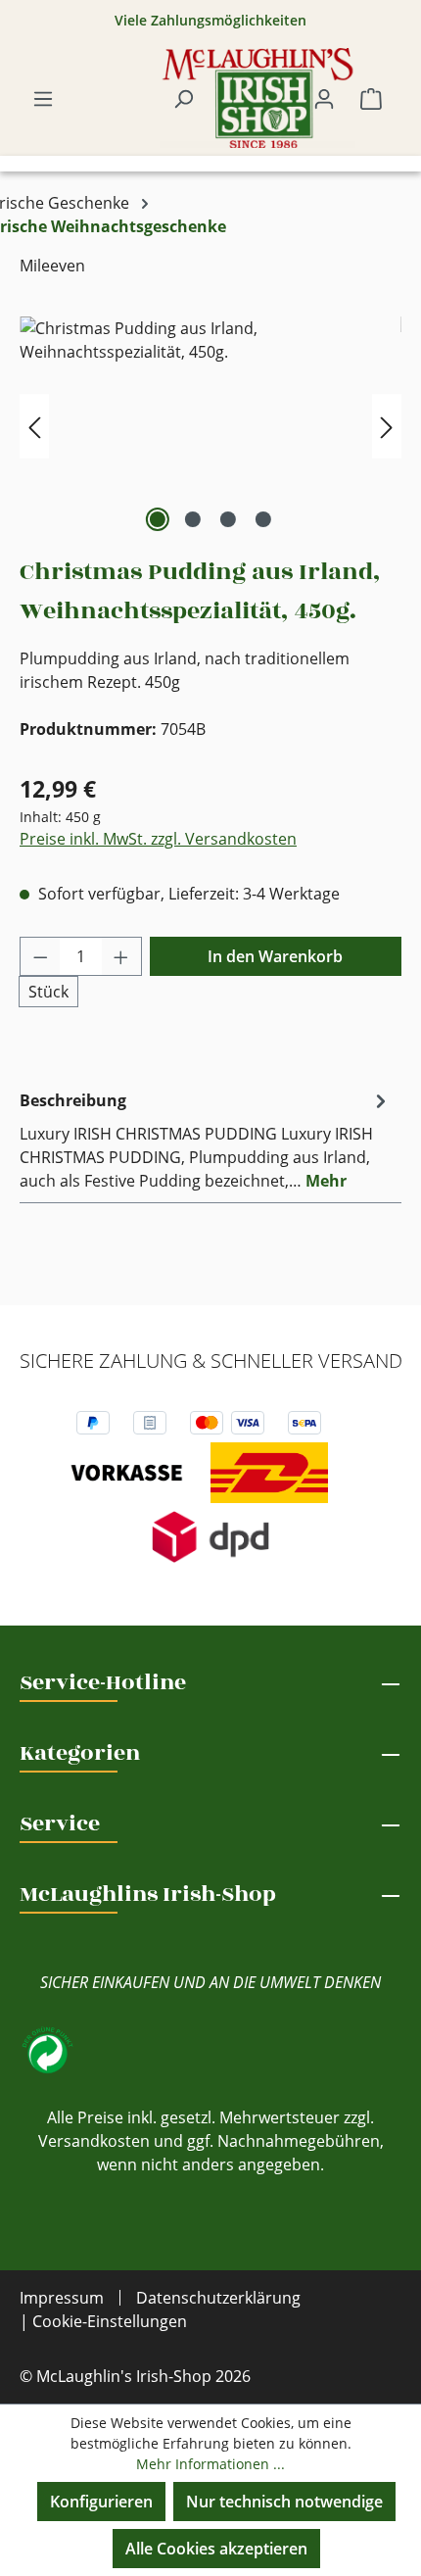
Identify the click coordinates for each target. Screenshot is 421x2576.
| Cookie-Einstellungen (103, 2321)
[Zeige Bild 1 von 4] (158, 519)
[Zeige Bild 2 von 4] (193, 519)
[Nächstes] (387, 427)
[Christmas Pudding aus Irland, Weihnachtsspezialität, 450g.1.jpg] (210, 427)
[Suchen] (183, 98)
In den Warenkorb (275, 956)
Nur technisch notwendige (284, 2502)
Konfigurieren (101, 2502)
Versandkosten (94, 2141)
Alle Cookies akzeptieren (216, 2549)
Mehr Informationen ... (210, 2464)
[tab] (206, 1140)
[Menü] (43, 98)
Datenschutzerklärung (218, 2298)
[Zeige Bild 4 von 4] (263, 519)
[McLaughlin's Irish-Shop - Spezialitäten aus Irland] (257, 98)
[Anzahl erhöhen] (121, 956)
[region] (210, 427)
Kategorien (80, 1753)
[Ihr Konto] (324, 98)
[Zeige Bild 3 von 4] (228, 519)
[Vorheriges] (34, 427)
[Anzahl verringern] (40, 956)
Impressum (62, 2298)
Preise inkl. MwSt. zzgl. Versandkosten (158, 839)
